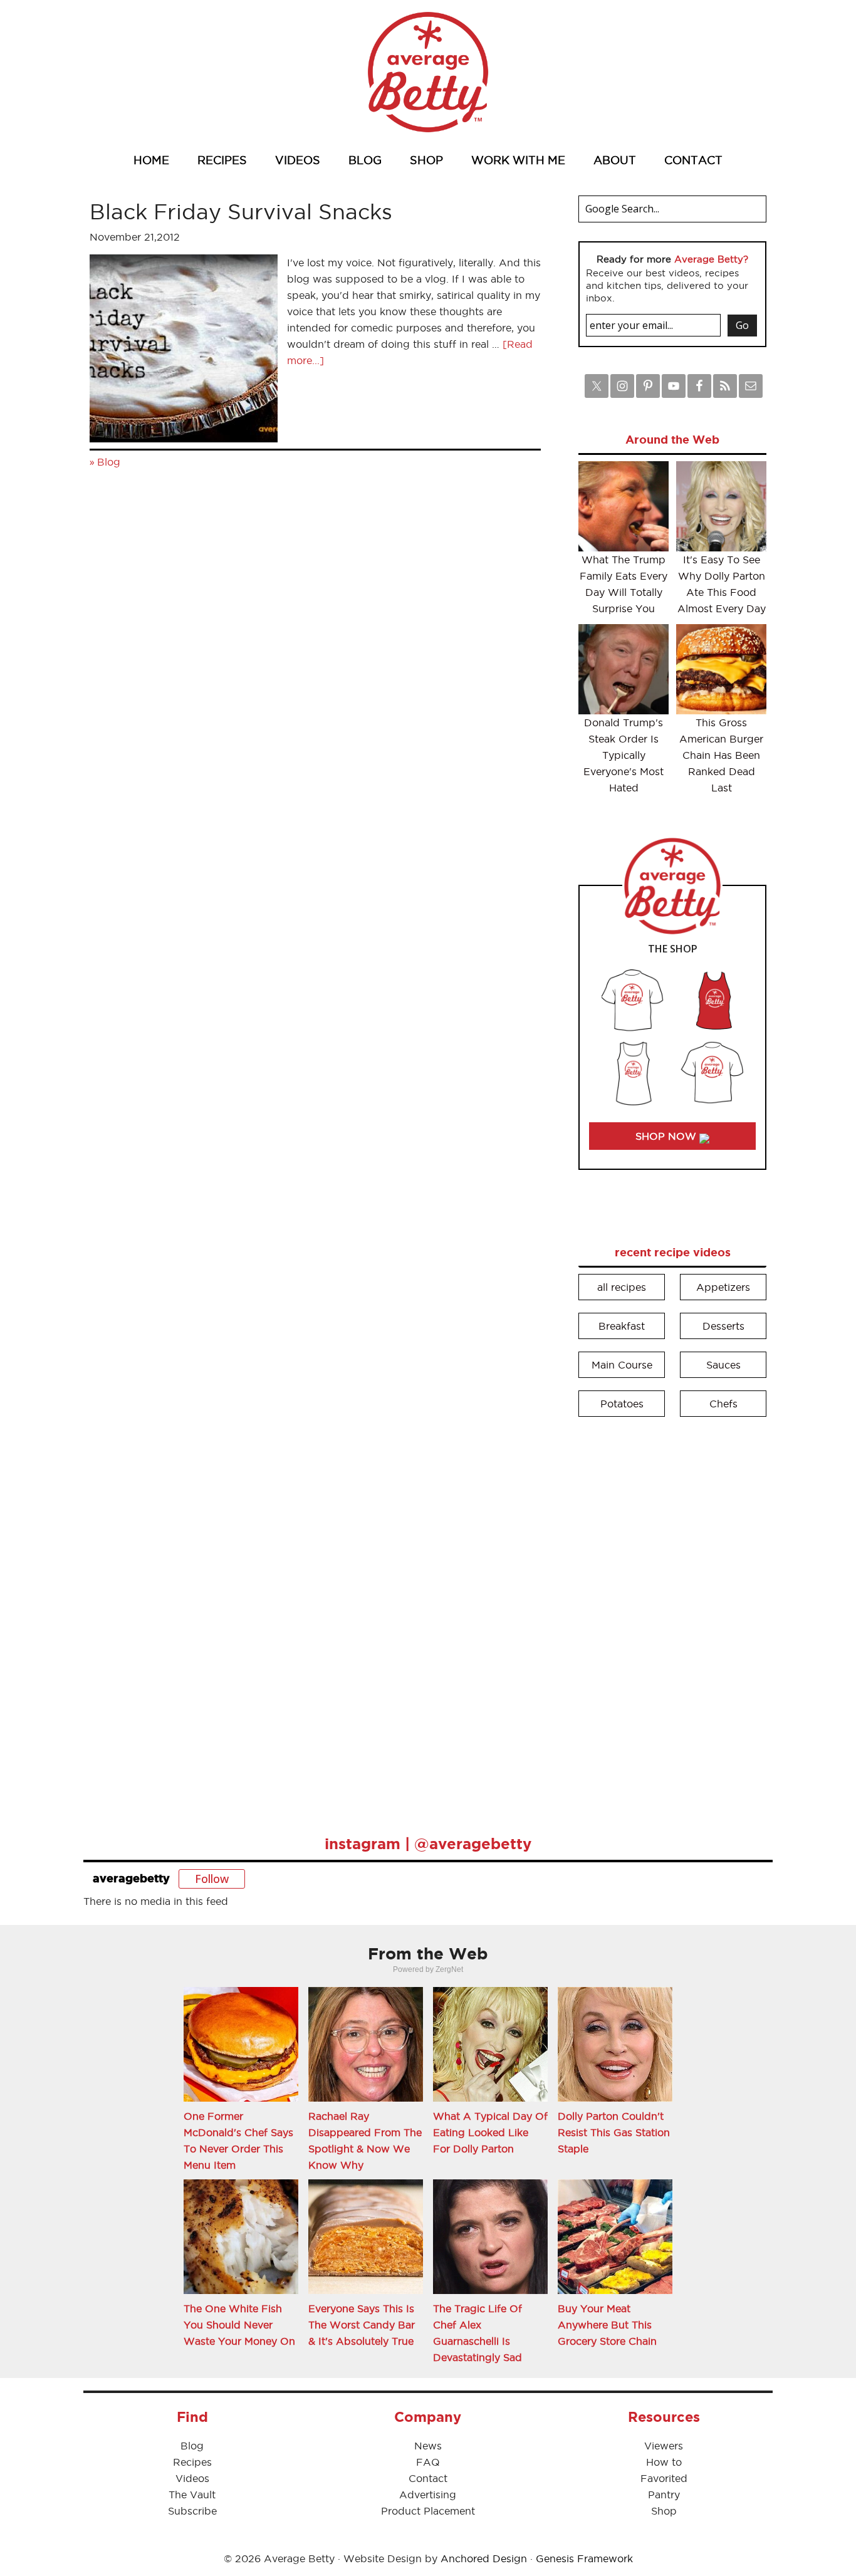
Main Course (622, 1365)
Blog (109, 462)
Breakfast (622, 1326)
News (428, 2446)
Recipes (192, 2462)
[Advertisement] (672, 1617)
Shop (664, 2511)
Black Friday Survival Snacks (241, 211)
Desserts (723, 1326)
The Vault (192, 2495)
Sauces (723, 1365)
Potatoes (622, 1404)
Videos (192, 2478)
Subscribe (192, 2511)
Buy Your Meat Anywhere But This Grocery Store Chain (607, 2325)
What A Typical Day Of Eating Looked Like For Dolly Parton (490, 2132)
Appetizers (723, 1287)
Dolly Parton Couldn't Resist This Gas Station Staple (614, 2132)
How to (664, 2462)
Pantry (664, 2495)
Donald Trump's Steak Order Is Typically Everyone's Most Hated (624, 755)
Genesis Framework (584, 2558)
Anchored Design (484, 2558)
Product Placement (428, 2511)
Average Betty (428, 72)
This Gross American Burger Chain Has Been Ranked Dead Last (721, 755)
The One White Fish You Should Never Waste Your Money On (239, 2325)
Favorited (664, 2478)
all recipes (622, 1287)
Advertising (428, 2495)
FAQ (428, 2462)
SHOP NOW (667, 1136)
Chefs (723, 1404)
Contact (428, 2478)
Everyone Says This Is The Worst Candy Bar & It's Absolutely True (362, 2325)
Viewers (664, 2446)
